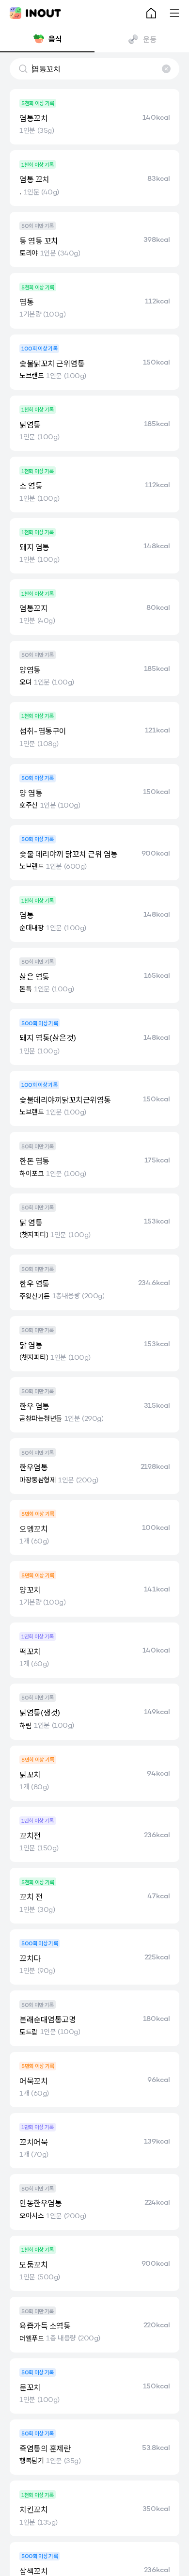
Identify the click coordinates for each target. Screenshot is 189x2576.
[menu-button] (174, 13)
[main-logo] (35, 13)
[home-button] (151, 13)
